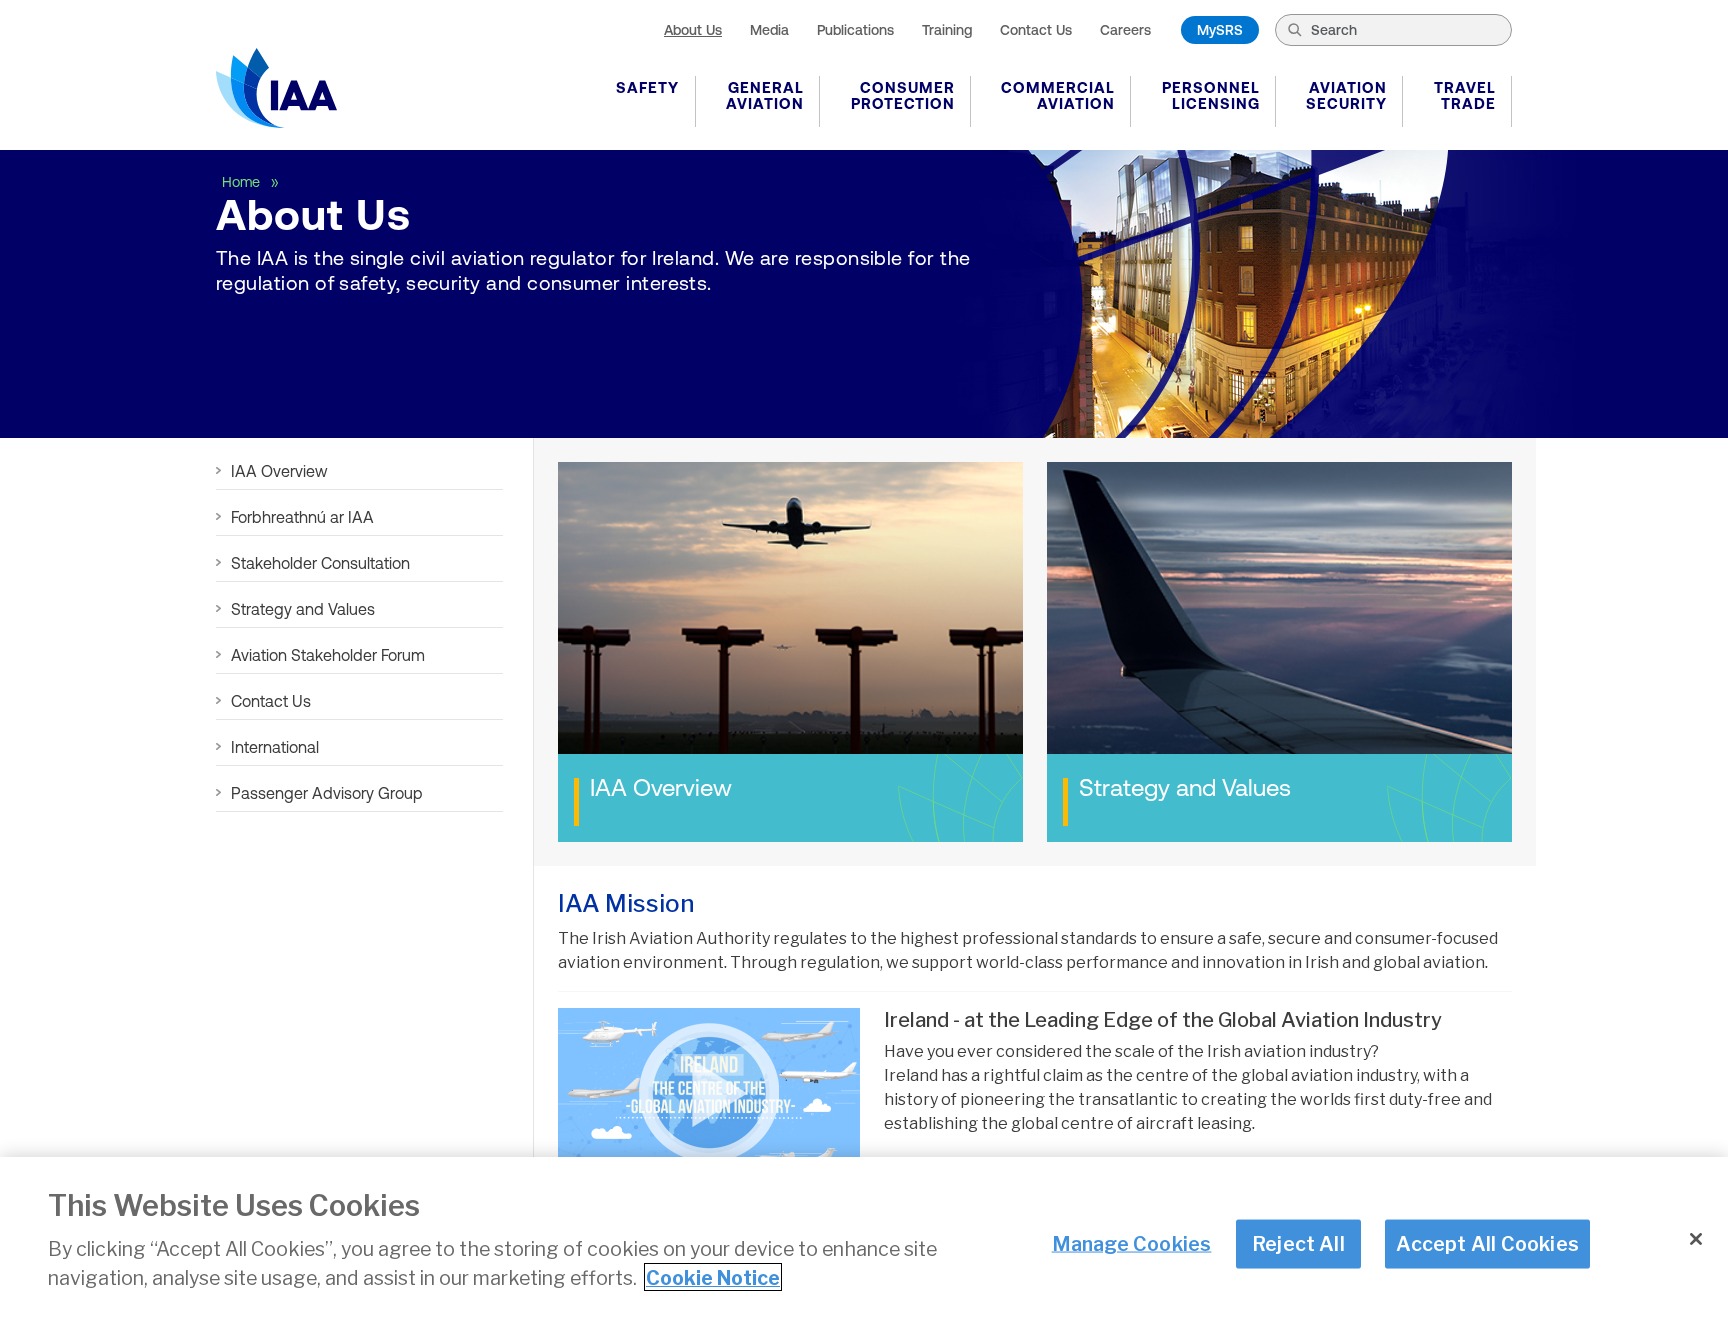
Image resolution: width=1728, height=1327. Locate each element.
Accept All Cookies (1487, 1243)
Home (243, 182)
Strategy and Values (303, 609)
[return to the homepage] (276, 88)
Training (947, 30)
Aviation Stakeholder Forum (328, 655)
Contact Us (1036, 30)
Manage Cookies (1132, 1243)
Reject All (1298, 1243)
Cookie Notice (713, 1277)
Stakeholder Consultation (320, 563)
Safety (647, 87)
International (275, 747)
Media (769, 30)
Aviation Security (1346, 95)
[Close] (1696, 1239)
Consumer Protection (903, 95)
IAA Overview (279, 471)
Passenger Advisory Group (327, 793)
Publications (855, 30)
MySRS (1220, 30)
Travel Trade (1465, 95)
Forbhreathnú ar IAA (302, 517)
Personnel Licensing (1211, 95)
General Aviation (765, 95)
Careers (1125, 30)
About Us (693, 30)
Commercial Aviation (1058, 95)
